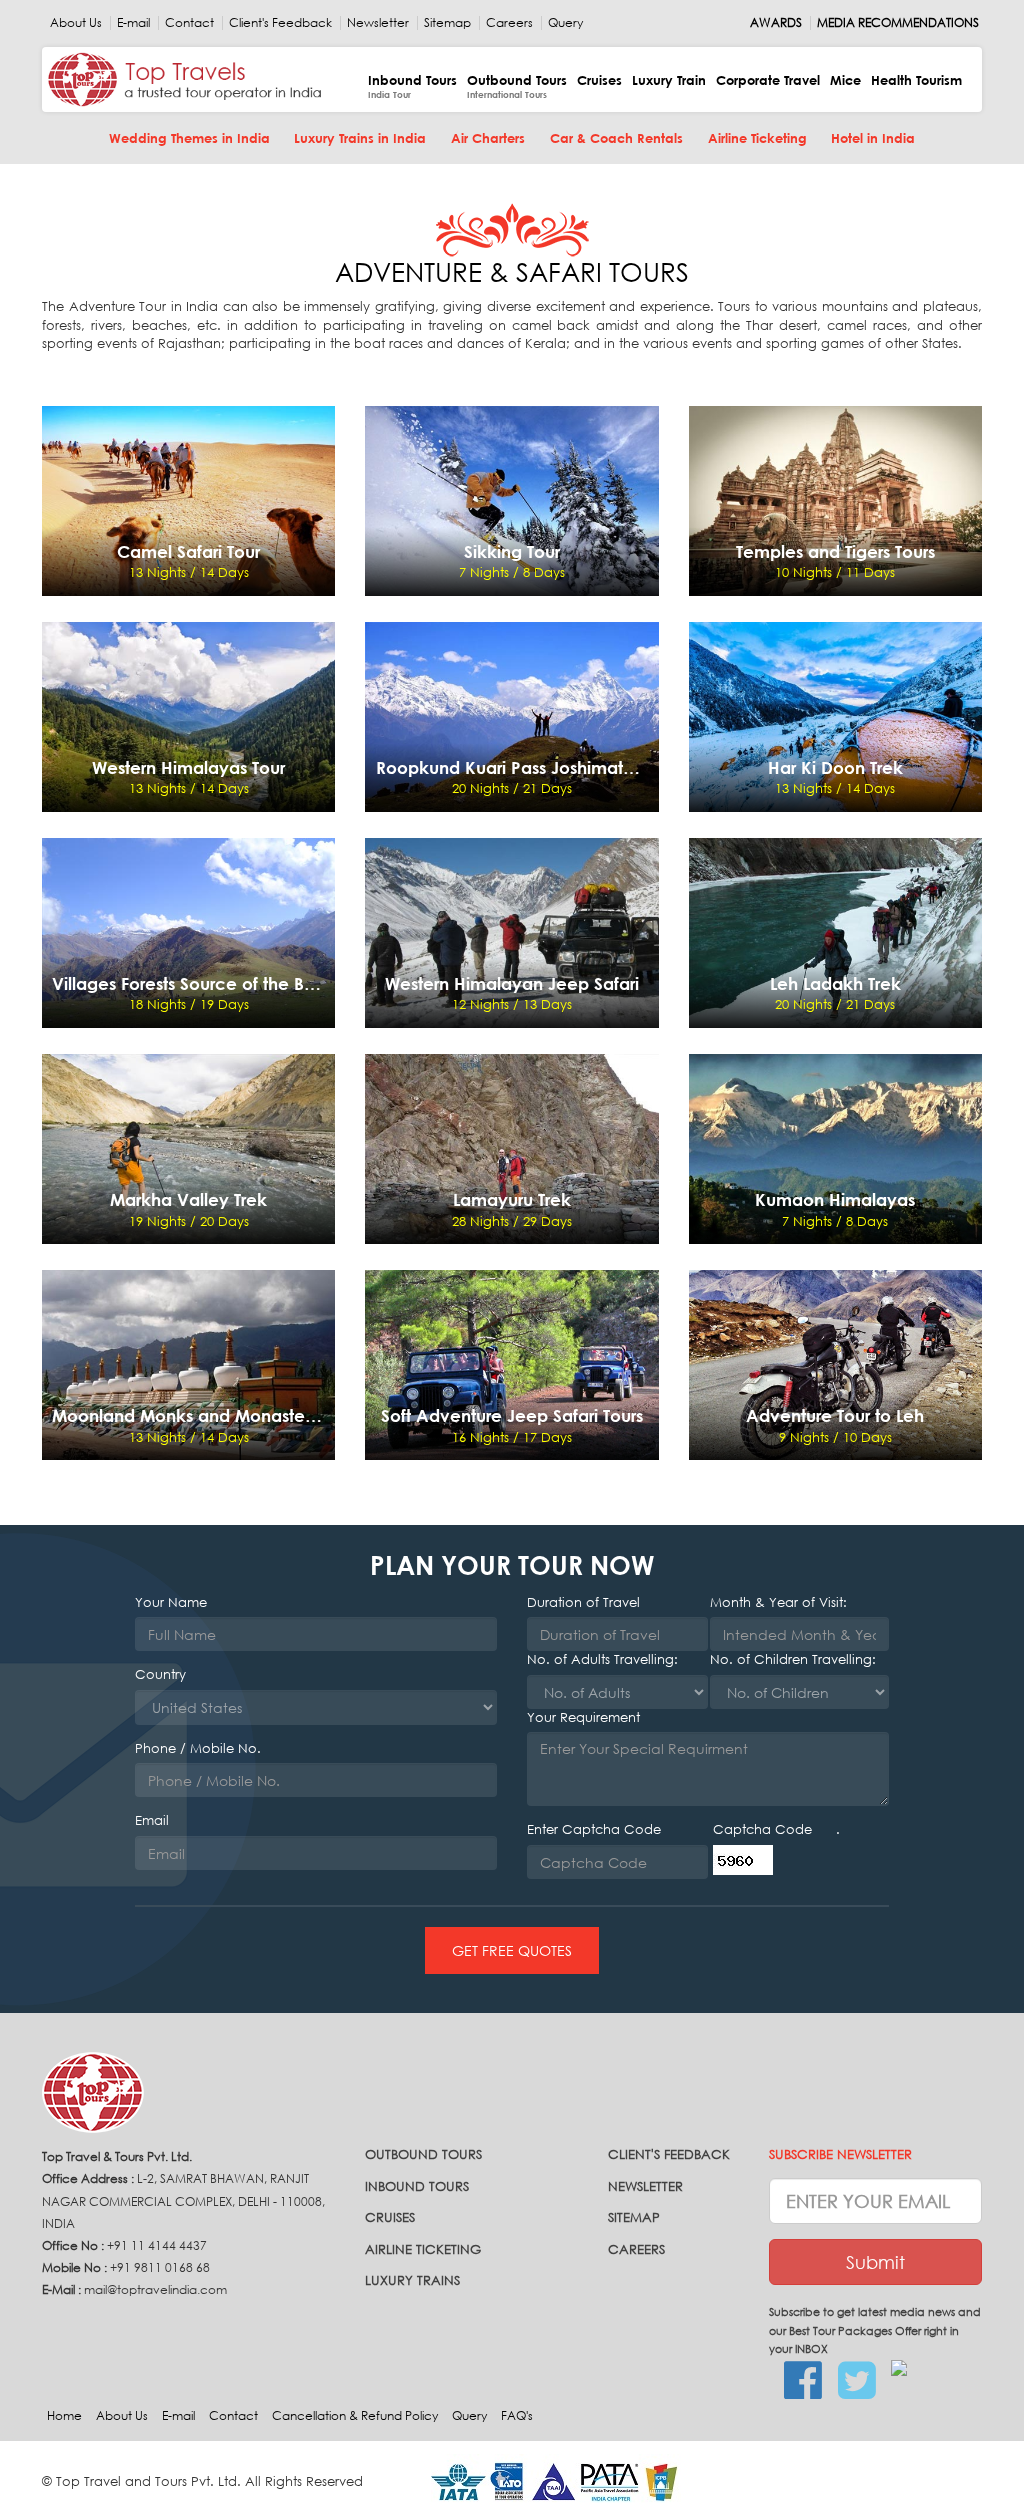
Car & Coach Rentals (616, 138)
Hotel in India (873, 138)
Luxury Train (669, 80)
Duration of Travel (583, 1602)
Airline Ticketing (757, 138)
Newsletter (378, 23)
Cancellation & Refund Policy (355, 2415)
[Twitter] (849, 2381)
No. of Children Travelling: (793, 1659)
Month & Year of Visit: (778, 1602)
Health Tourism (916, 80)
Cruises (599, 80)
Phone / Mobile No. (198, 1748)
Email (152, 1820)
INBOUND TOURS (417, 2186)
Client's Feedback (280, 23)
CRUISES (390, 2217)
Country (160, 1674)
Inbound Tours (412, 86)
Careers (509, 23)
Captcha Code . (776, 1829)
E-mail (133, 23)
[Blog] (902, 2368)
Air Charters (488, 138)
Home (64, 2415)
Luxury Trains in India (360, 138)
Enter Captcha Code (594, 1829)
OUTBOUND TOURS (423, 2154)
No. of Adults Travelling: (602, 1659)
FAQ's (517, 2415)
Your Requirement (583, 1717)
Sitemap (447, 23)
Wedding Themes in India (189, 138)
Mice (845, 80)
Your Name (171, 1602)
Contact (189, 23)
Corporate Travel (768, 80)
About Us (76, 23)
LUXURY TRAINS (412, 2280)
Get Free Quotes (512, 1950)
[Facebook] (795, 2381)
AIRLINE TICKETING (423, 2249)
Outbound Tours (517, 86)
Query (565, 23)
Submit (875, 2262)
